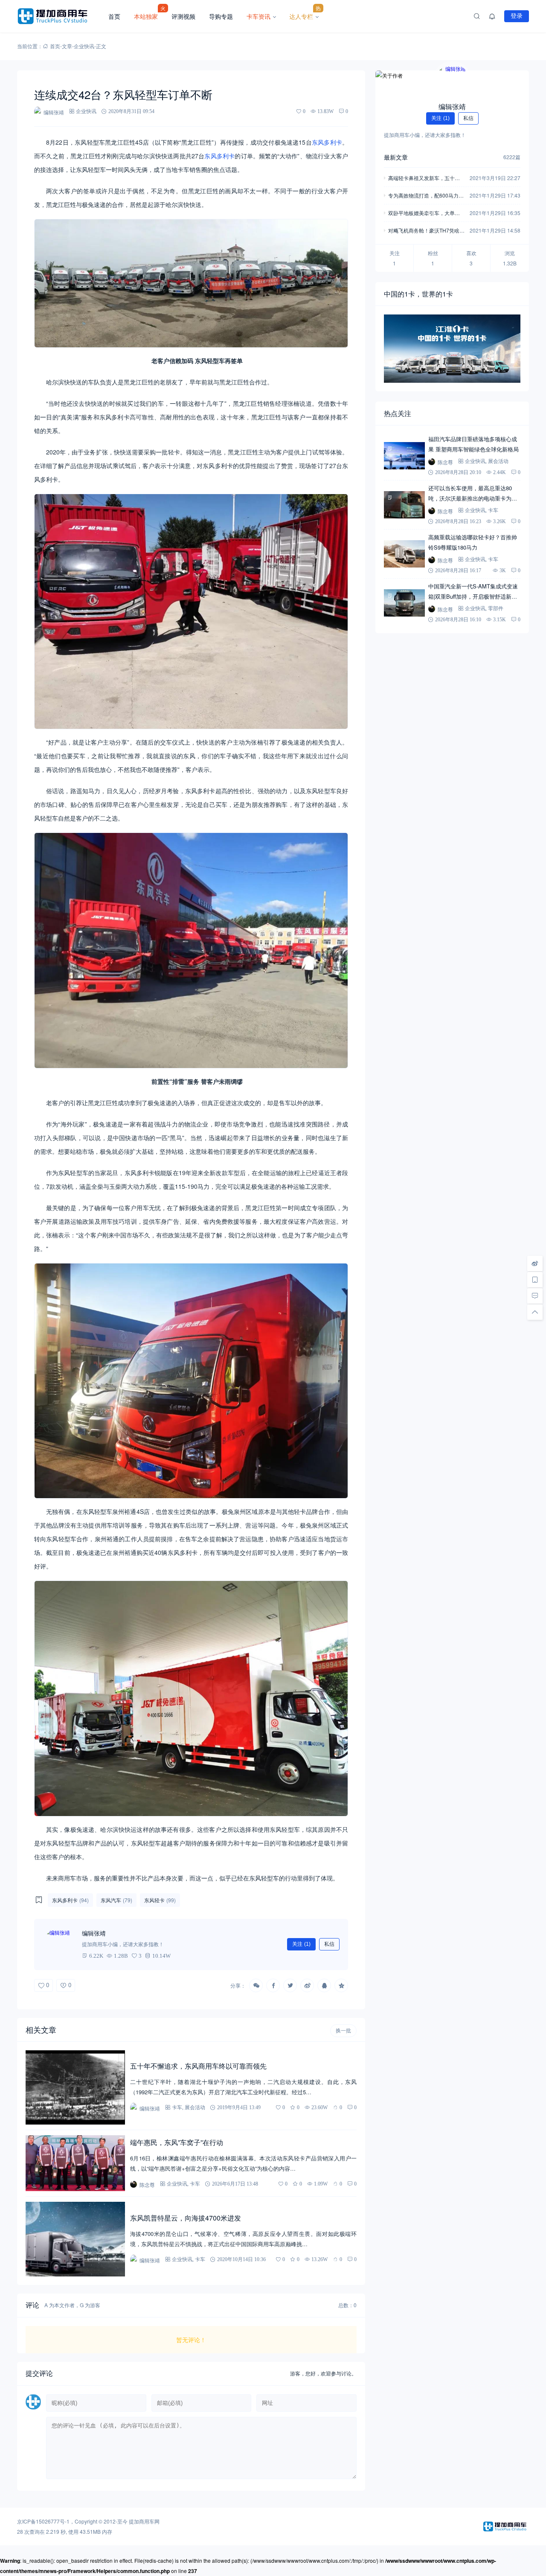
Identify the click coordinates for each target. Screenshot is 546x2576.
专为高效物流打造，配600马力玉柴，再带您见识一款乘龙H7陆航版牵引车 (426, 196)
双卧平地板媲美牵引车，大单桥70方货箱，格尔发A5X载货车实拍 (425, 214)
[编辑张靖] (452, 81)
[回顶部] (535, 1312)
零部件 (496, 608)
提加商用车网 (144, 2521)
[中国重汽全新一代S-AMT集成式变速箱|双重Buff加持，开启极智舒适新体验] (404, 603)
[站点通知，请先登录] (492, 16)
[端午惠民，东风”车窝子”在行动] (75, 2163)
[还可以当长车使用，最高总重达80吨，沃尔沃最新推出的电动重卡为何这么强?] (404, 505)
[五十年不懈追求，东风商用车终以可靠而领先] (75, 2088)
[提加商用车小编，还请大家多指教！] (60, 1944)
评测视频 (183, 16)
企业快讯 (84, 46)
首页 (114, 16)
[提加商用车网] (59, 16)
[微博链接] (535, 1263)
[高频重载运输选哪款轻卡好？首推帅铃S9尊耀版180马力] (404, 554)
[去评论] (535, 1296)
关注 (301, 1944)
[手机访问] (535, 1280)
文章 (67, 46)
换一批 (343, 2031)
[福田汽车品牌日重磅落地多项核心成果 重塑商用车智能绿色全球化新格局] (404, 456)
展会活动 (195, 2107)
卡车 (177, 2107)
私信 (329, 1944)
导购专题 (221, 16)
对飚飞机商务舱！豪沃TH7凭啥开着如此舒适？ (426, 231)
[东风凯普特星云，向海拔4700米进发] (75, 2239)
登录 (517, 16)
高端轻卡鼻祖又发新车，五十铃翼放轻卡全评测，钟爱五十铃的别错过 (424, 179)
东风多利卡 (327, 142)
